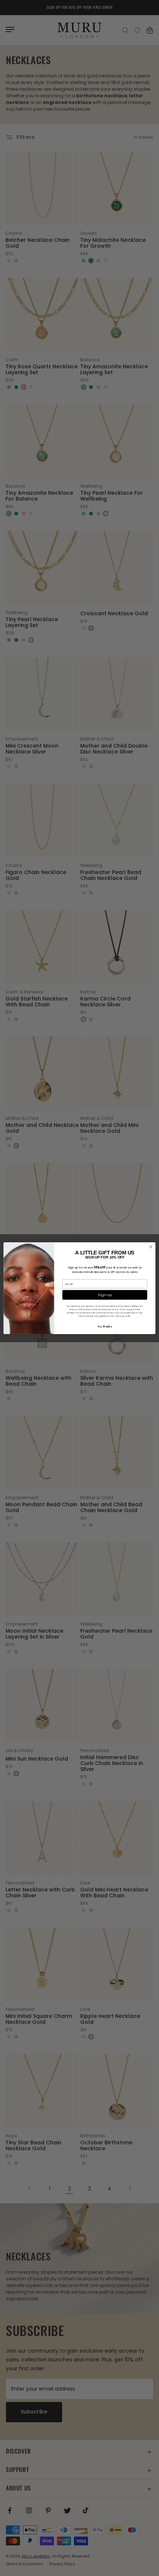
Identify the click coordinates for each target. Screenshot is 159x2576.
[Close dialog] (151, 1247)
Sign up (105, 1295)
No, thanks (105, 1326)
